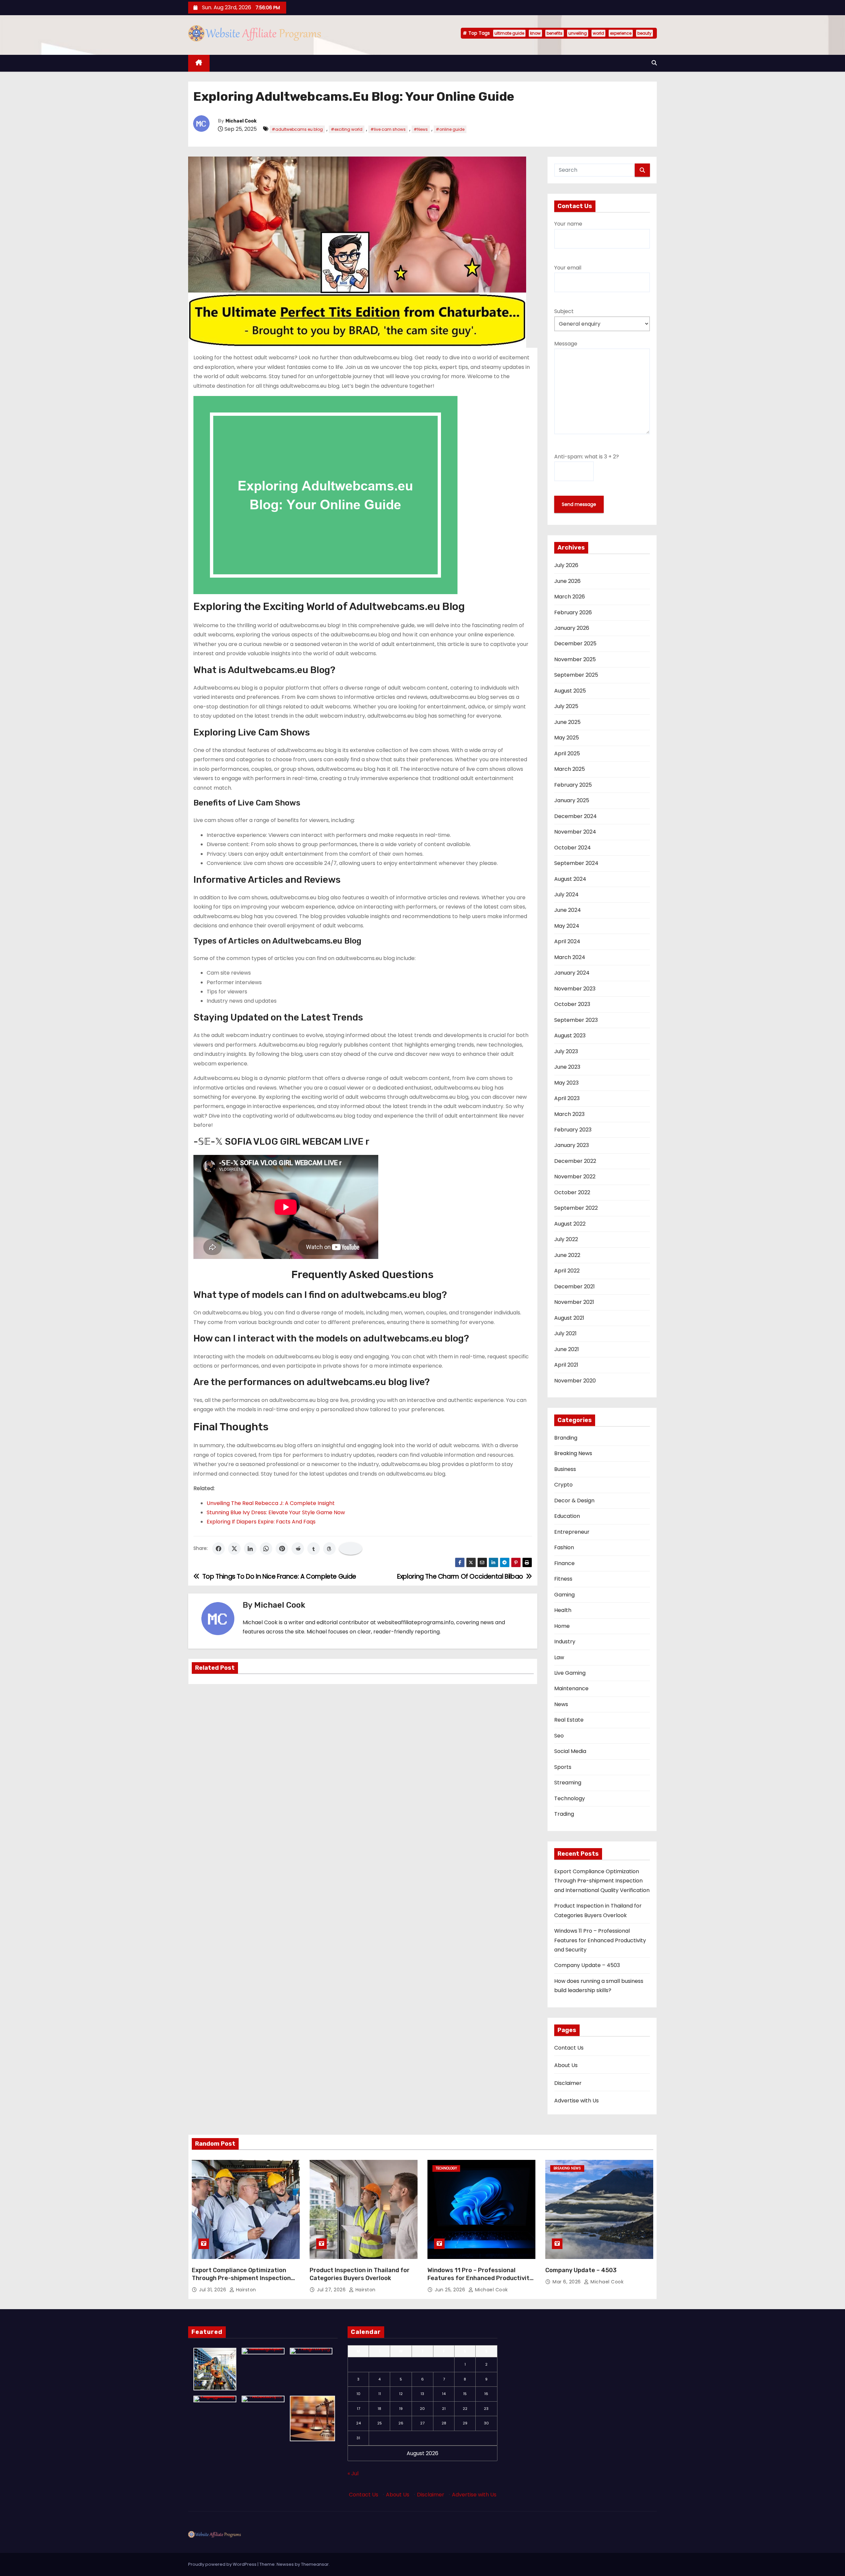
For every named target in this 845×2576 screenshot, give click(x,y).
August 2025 (570, 691)
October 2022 (572, 1192)
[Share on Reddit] (298, 1549)
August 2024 (570, 879)
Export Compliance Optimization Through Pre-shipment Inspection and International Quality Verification (602, 1881)
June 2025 (567, 722)
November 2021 (574, 1302)
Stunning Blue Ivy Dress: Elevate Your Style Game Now (276, 1512)
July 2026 (566, 565)
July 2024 (566, 894)
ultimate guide (509, 33)
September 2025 (576, 675)
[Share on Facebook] (219, 1549)
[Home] (199, 63)
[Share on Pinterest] (282, 1549)
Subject (564, 311)
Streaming (568, 1783)
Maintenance (571, 1688)
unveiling (578, 33)
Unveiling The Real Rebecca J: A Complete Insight (271, 1503)
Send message (579, 504)
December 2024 (575, 816)
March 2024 (570, 957)
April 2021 (566, 1365)
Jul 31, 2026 (213, 2290)
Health (563, 1610)
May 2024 (567, 926)
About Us (566, 2065)
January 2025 (572, 800)
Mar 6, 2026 (567, 2282)
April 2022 (567, 1271)
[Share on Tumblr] (314, 1549)
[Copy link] (351, 1549)
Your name (568, 224)
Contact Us (569, 2048)
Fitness (563, 1579)
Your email (568, 268)
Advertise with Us (576, 2101)
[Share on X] (234, 1549)
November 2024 (575, 832)
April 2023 (567, 1098)
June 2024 (568, 910)
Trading (564, 1814)
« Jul (353, 2473)
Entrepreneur (572, 1532)
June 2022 (567, 1255)
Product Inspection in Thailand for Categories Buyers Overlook (360, 2274)
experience (621, 33)
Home (562, 1626)
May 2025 (567, 738)
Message (566, 344)
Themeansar (315, 2564)
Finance (564, 1563)
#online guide (450, 129)
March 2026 (570, 597)
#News (421, 129)
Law (559, 1657)
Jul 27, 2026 (332, 2290)
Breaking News (573, 1453)
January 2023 (572, 1145)
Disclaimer (568, 2083)
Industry (565, 1642)
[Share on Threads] (329, 1549)
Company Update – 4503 (587, 1965)
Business (565, 1469)
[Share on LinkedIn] (250, 1549)
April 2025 (567, 753)
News (561, 1704)
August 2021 (569, 1318)
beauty (644, 33)
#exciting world (347, 129)
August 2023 (570, 1036)
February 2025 (573, 785)
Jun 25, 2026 (451, 2290)
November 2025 (575, 659)
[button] (654, 63)
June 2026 (567, 581)
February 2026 (573, 612)
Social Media (570, 1751)
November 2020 (575, 1381)
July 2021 (565, 1333)
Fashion (564, 1547)
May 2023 (566, 1083)
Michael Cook (241, 121)
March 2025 (570, 769)
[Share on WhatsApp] (266, 1549)
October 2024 (573, 848)
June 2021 (567, 1349)
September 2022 (576, 1208)
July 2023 (566, 1051)
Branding (566, 1438)
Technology (570, 1798)
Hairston (245, 2290)
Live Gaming (570, 1673)
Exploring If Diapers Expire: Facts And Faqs (261, 1522)
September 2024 (576, 863)
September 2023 (576, 1020)
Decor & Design (574, 1501)
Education (567, 1516)
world (598, 33)
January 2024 (572, 973)
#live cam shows (388, 129)
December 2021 (575, 1287)
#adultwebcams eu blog (297, 129)
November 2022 (575, 1177)
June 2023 (567, 1067)
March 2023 (569, 1114)
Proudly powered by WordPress (223, 2564)
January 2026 (572, 628)
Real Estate (569, 1720)
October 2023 (572, 1004)
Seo (559, 1736)
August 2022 (570, 1224)
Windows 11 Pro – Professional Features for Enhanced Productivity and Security (600, 1940)
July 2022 (566, 1239)
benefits (555, 33)
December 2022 (575, 1161)
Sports (563, 1767)
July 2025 (566, 706)
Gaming (564, 1595)
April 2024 (567, 941)
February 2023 (573, 1130)
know (535, 33)
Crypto (563, 1485)
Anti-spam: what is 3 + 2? (587, 457)
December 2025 (575, 644)
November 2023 (575, 989)
